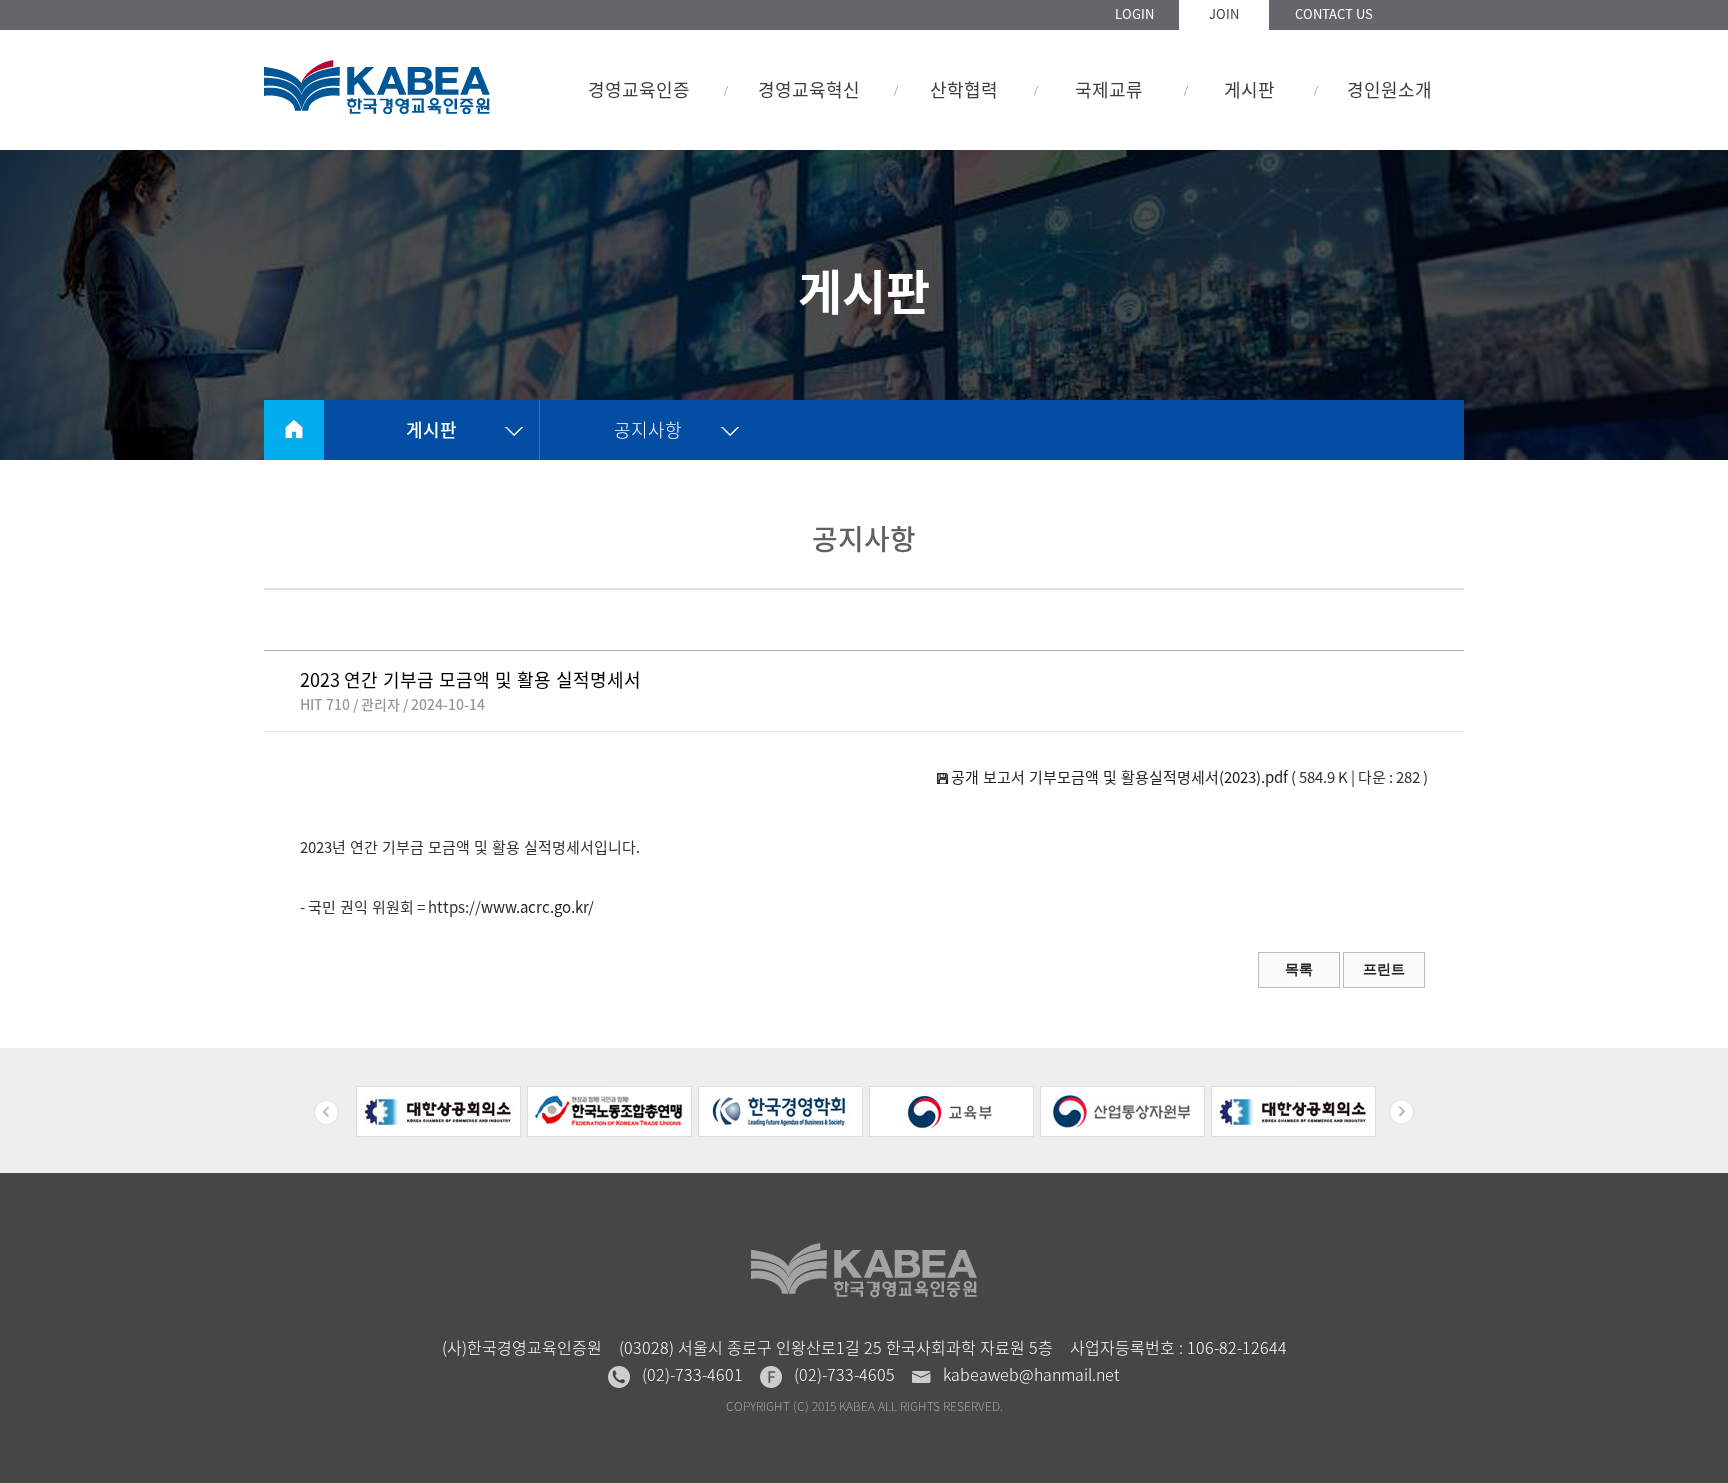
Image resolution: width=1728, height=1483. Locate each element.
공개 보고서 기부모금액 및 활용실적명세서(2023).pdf (1118, 777)
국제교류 (1109, 89)
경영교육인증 (639, 89)
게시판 (1249, 89)
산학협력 (964, 89)
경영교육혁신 (809, 89)
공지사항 (648, 429)
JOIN (1224, 13)
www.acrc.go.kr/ (537, 907)
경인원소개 (1389, 89)
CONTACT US (1334, 13)
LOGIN (1134, 13)
